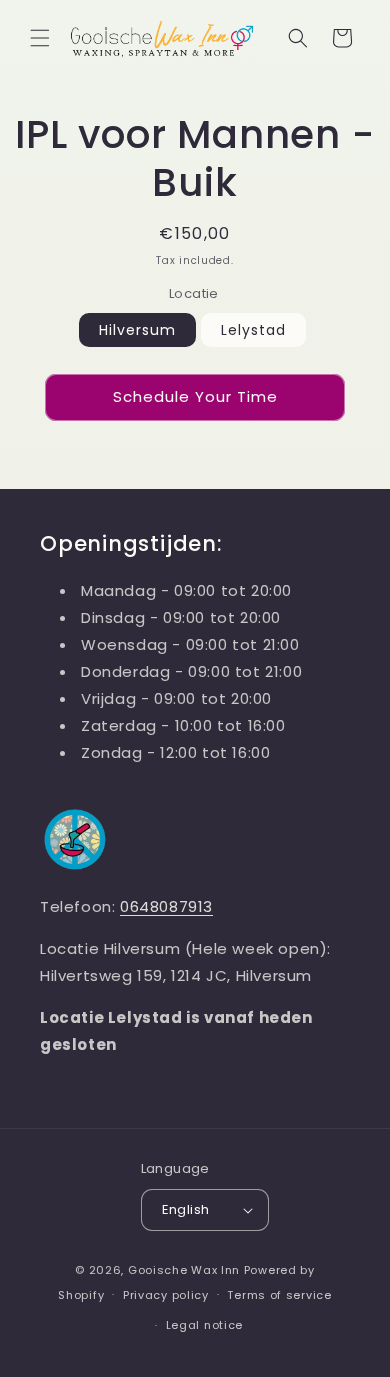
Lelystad (253, 330)
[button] (40, 38)
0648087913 (166, 906)
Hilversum (137, 330)
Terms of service (279, 1295)
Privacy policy (166, 1295)
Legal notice (204, 1325)
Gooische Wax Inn (184, 1270)
